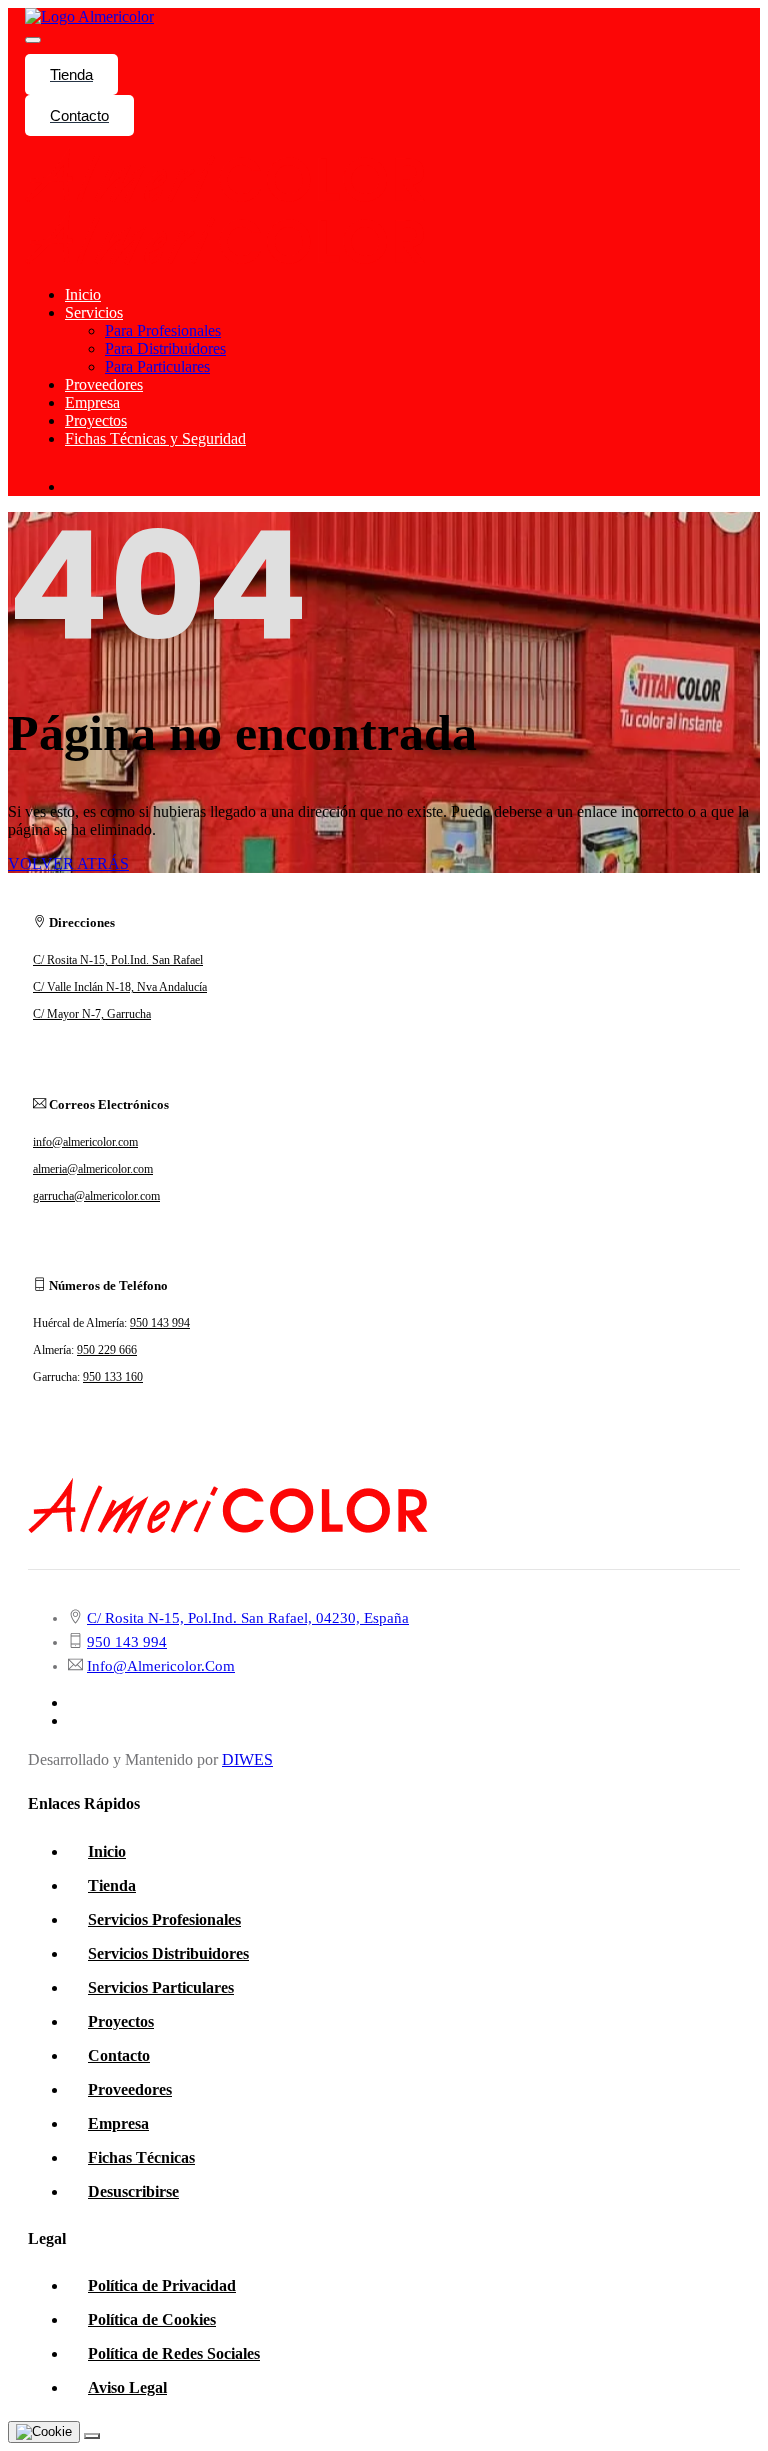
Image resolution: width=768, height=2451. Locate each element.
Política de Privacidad (162, 2285)
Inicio (83, 294)
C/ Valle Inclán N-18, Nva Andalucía (120, 987)
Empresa (92, 402)
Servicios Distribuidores (168, 1953)
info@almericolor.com (85, 1142)
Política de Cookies (152, 2319)
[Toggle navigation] (33, 40)
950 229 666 (107, 1350)
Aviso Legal (127, 2387)
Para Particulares (157, 366)
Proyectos (96, 420)
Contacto (79, 115)
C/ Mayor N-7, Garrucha (92, 1014)
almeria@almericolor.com (93, 1169)
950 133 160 (113, 1377)
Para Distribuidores (165, 348)
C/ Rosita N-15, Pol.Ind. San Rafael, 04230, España (248, 1618)
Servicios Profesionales (164, 1919)
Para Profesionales (163, 330)
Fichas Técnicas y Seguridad (155, 438)
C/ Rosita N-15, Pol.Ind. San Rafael (118, 960)
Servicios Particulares (161, 1987)
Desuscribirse (133, 2191)
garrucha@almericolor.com (96, 1196)
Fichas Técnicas (141, 2157)
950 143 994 (160, 1323)
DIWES (247, 1759)
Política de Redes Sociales (174, 2353)
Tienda (71, 74)
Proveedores (104, 384)
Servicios (94, 312)
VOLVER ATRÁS (68, 863)
